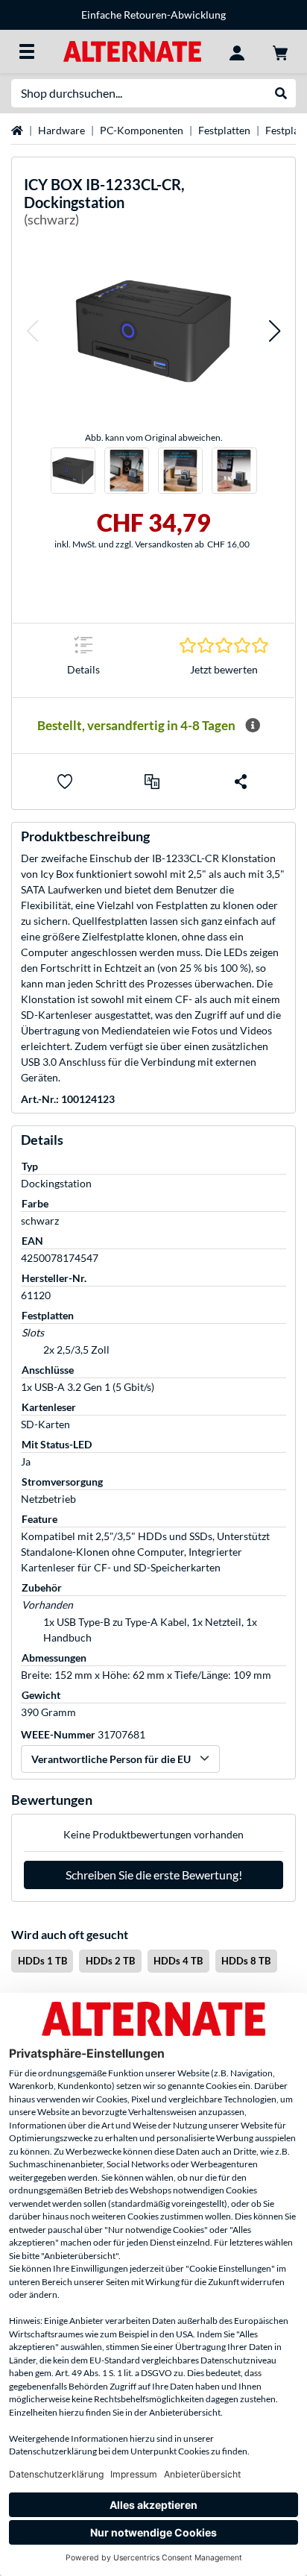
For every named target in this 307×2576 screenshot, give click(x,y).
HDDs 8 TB (246, 1961)
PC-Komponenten (142, 130)
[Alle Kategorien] (27, 51)
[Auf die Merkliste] (65, 782)
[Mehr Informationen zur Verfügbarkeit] (253, 726)
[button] (32, 331)
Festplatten (224, 130)
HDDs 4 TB (178, 1961)
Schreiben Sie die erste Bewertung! (154, 1875)
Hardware (61, 130)
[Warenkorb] (280, 51)
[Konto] (237, 51)
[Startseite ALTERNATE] (132, 50)
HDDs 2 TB (110, 1961)
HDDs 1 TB (42, 1961)
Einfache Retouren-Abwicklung (153, 15)
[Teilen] (241, 782)
